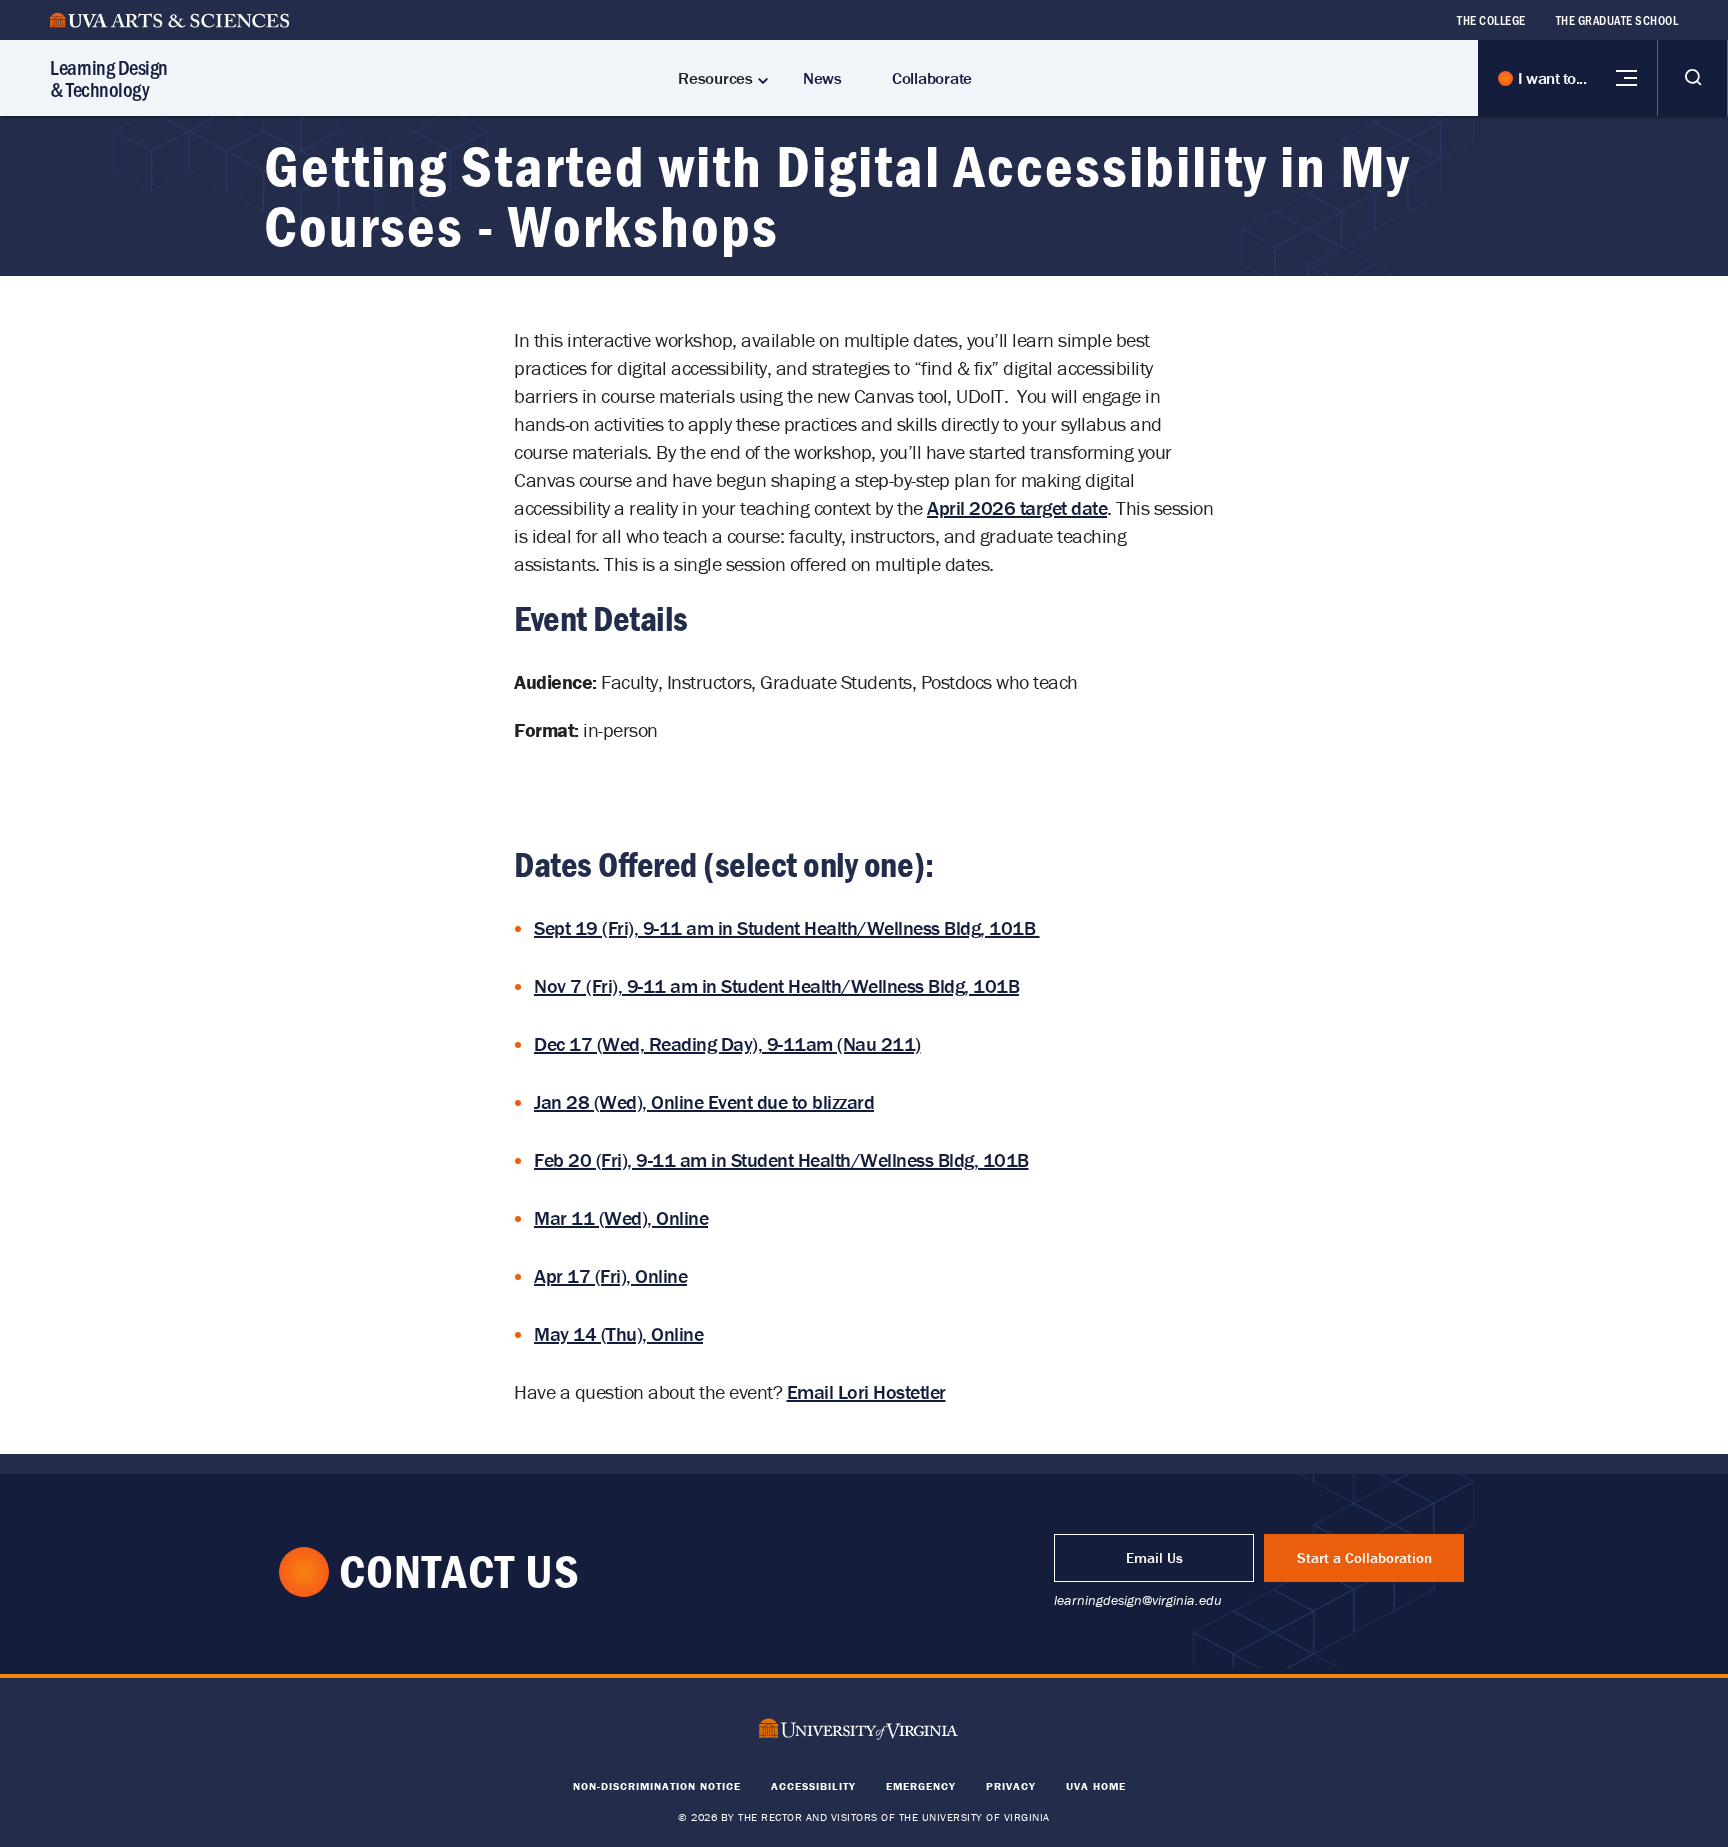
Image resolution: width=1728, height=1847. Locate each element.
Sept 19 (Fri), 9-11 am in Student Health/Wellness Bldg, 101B (787, 927)
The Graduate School (1617, 20)
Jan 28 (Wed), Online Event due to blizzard (704, 1101)
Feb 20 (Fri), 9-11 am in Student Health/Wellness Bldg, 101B (781, 1159)
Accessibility (813, 1786)
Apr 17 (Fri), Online (610, 1275)
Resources (715, 78)
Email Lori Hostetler (866, 1391)
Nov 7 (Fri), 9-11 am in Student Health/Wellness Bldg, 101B (776, 985)
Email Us (1154, 1557)
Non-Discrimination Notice (657, 1786)
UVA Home (1096, 1786)
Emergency (921, 1786)
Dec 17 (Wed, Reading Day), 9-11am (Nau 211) (727, 1043)
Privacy (1011, 1786)
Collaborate (932, 78)
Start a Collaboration (1364, 1557)
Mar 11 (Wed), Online (621, 1217)
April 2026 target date (1017, 507)
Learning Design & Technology (109, 77)
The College (1491, 20)
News (822, 78)
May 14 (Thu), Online (618, 1333)
